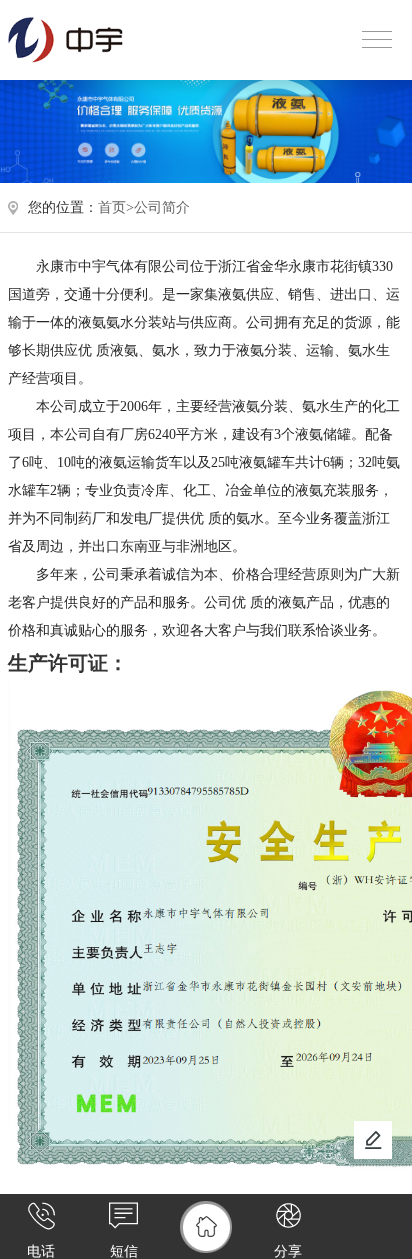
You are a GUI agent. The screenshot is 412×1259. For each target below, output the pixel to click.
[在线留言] (373, 1140)
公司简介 (162, 207)
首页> (116, 207)
